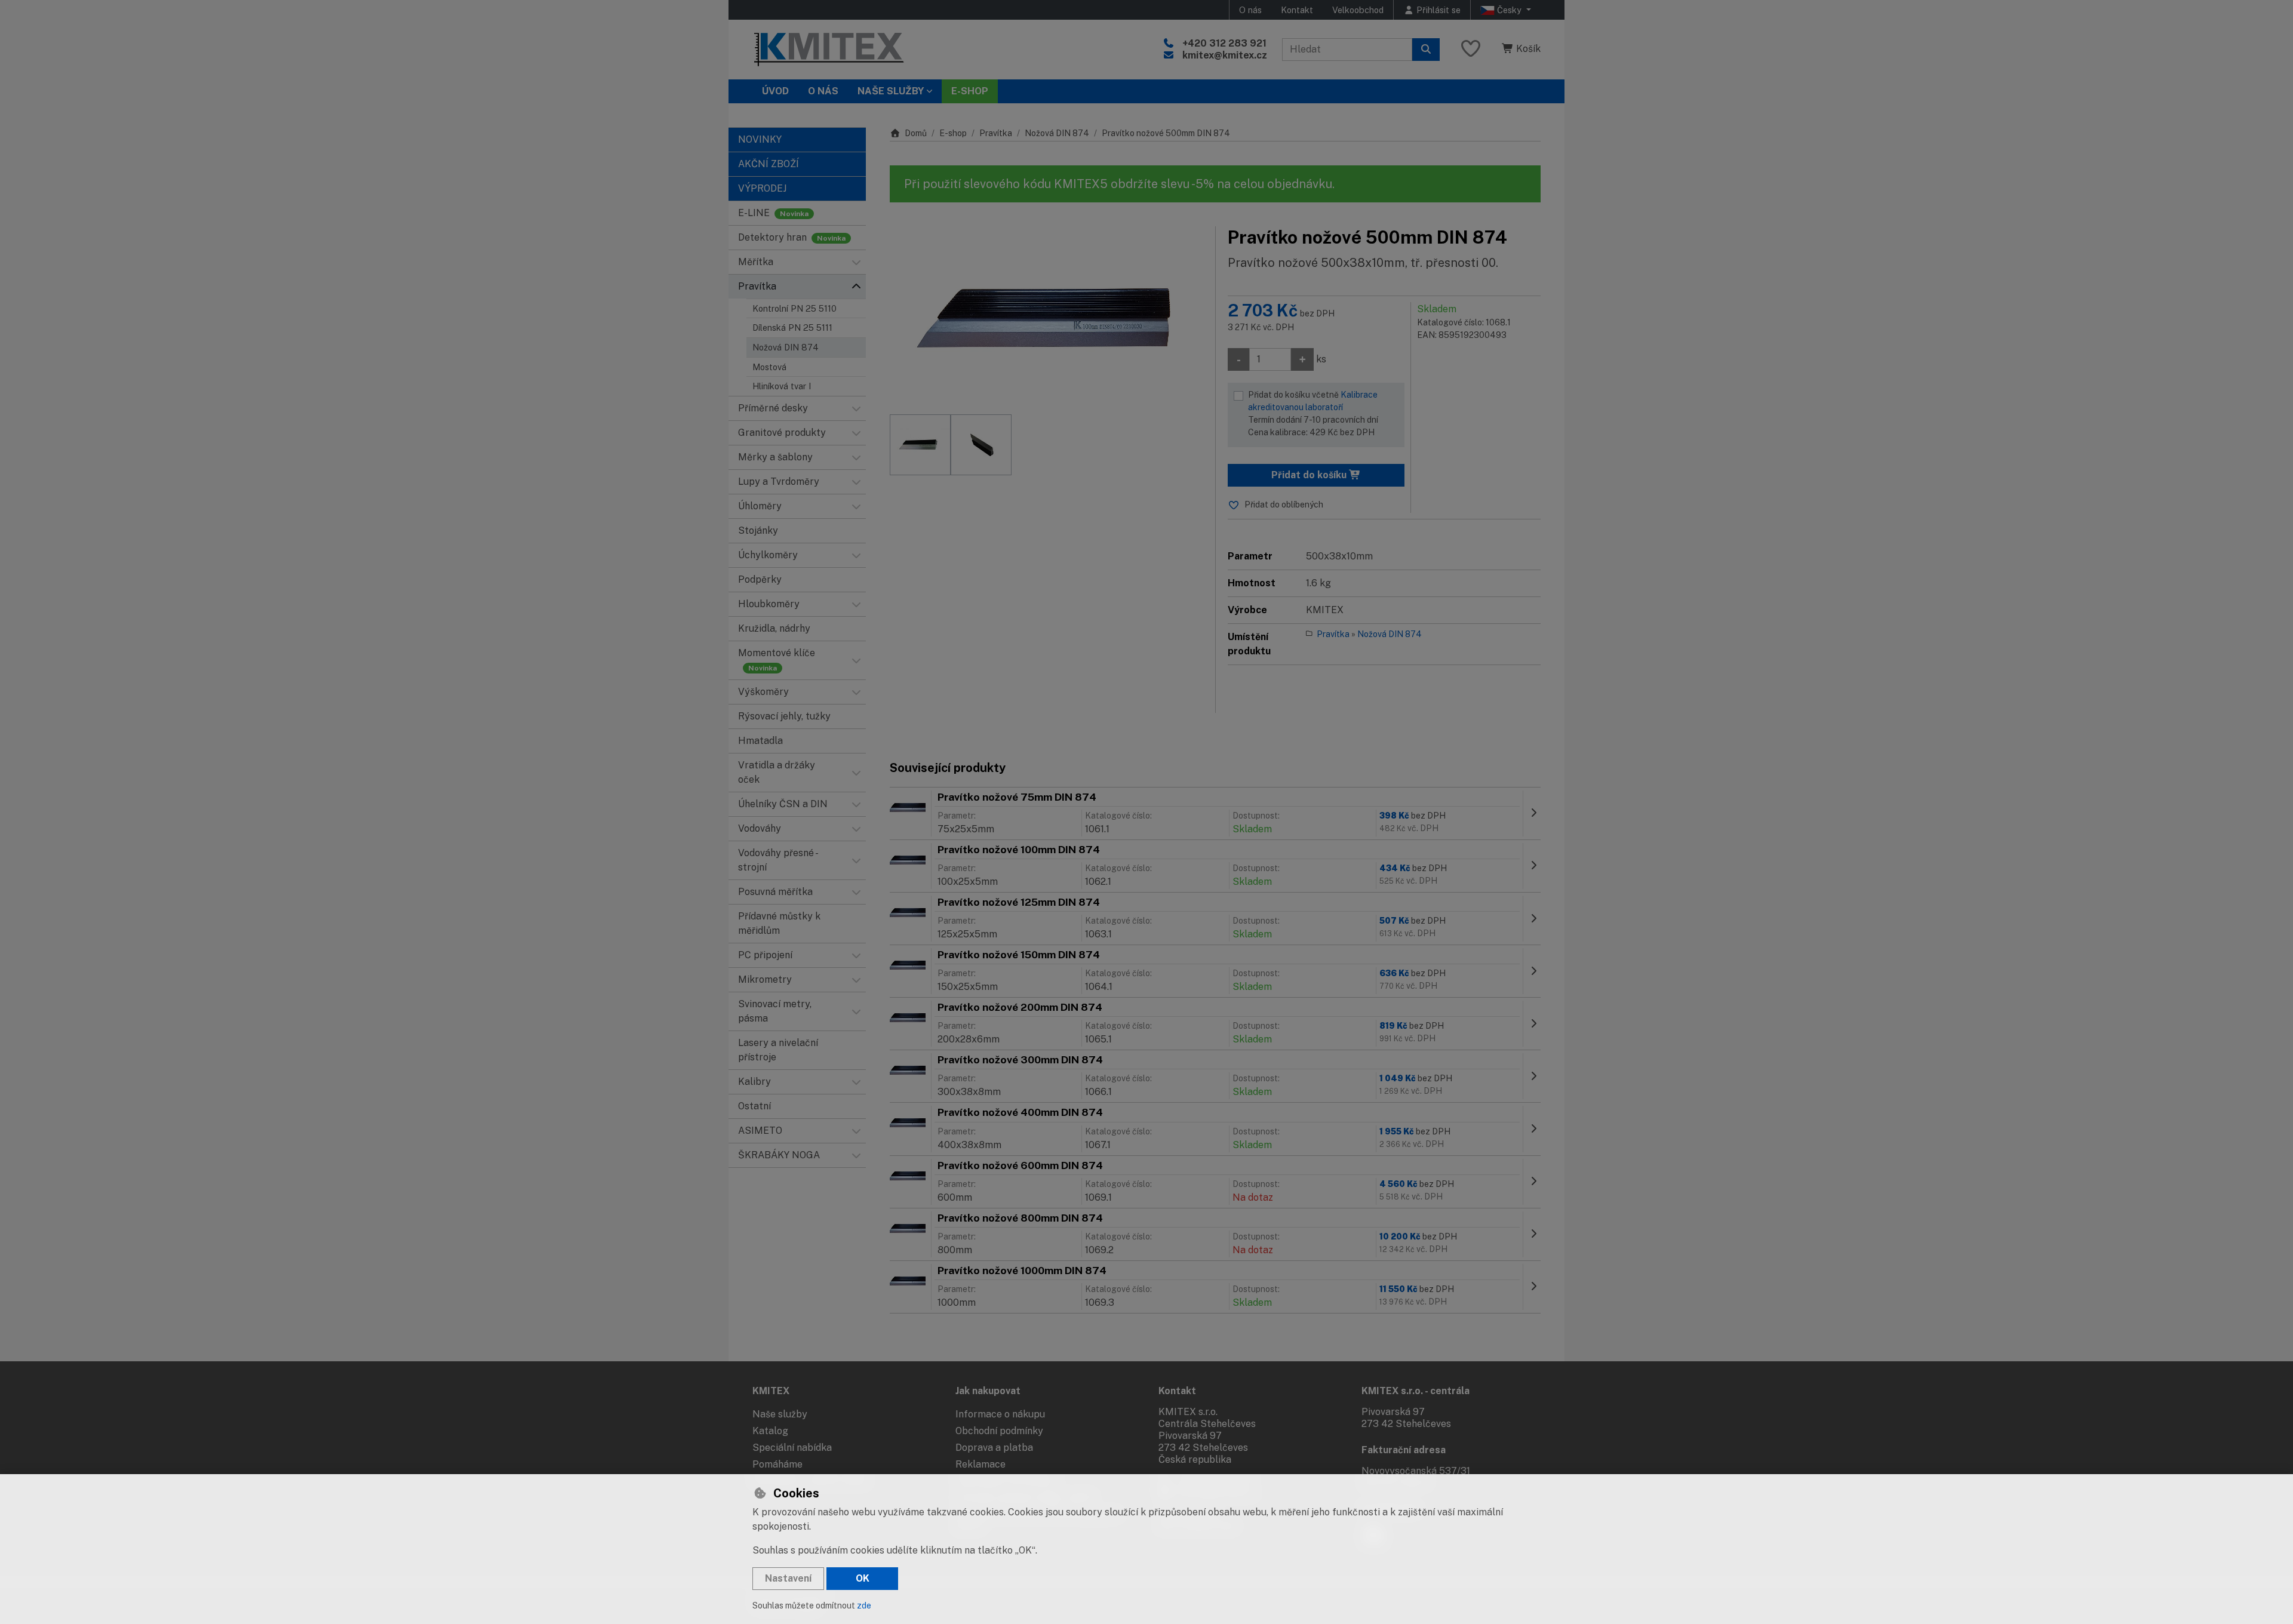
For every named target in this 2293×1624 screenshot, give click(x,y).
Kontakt (1297, 10)
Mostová (769, 367)
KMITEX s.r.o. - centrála (1416, 1391)
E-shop (953, 133)
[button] (856, 262)
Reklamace (980, 1464)
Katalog (770, 1431)
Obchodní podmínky (999, 1431)
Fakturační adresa (1404, 1450)
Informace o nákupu (1000, 1414)
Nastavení (788, 1578)
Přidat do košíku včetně (1313, 413)
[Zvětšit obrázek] (1046, 315)
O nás (1250, 10)
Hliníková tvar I (782, 386)
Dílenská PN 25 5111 (792, 327)
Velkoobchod (1358, 10)
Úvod (775, 91)
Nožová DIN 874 (786, 347)
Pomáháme (777, 1464)
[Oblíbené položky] (1471, 49)
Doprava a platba (994, 1448)
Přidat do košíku (1310, 475)
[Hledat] (1426, 50)
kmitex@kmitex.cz (1225, 55)
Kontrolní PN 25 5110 (794, 308)
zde (864, 1605)
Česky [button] (1509, 10)
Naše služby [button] (891, 91)
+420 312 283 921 (1224, 43)
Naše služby (780, 1414)
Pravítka (996, 133)
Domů (916, 133)
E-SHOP (970, 91)
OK (863, 1578)
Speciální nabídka (792, 1448)
